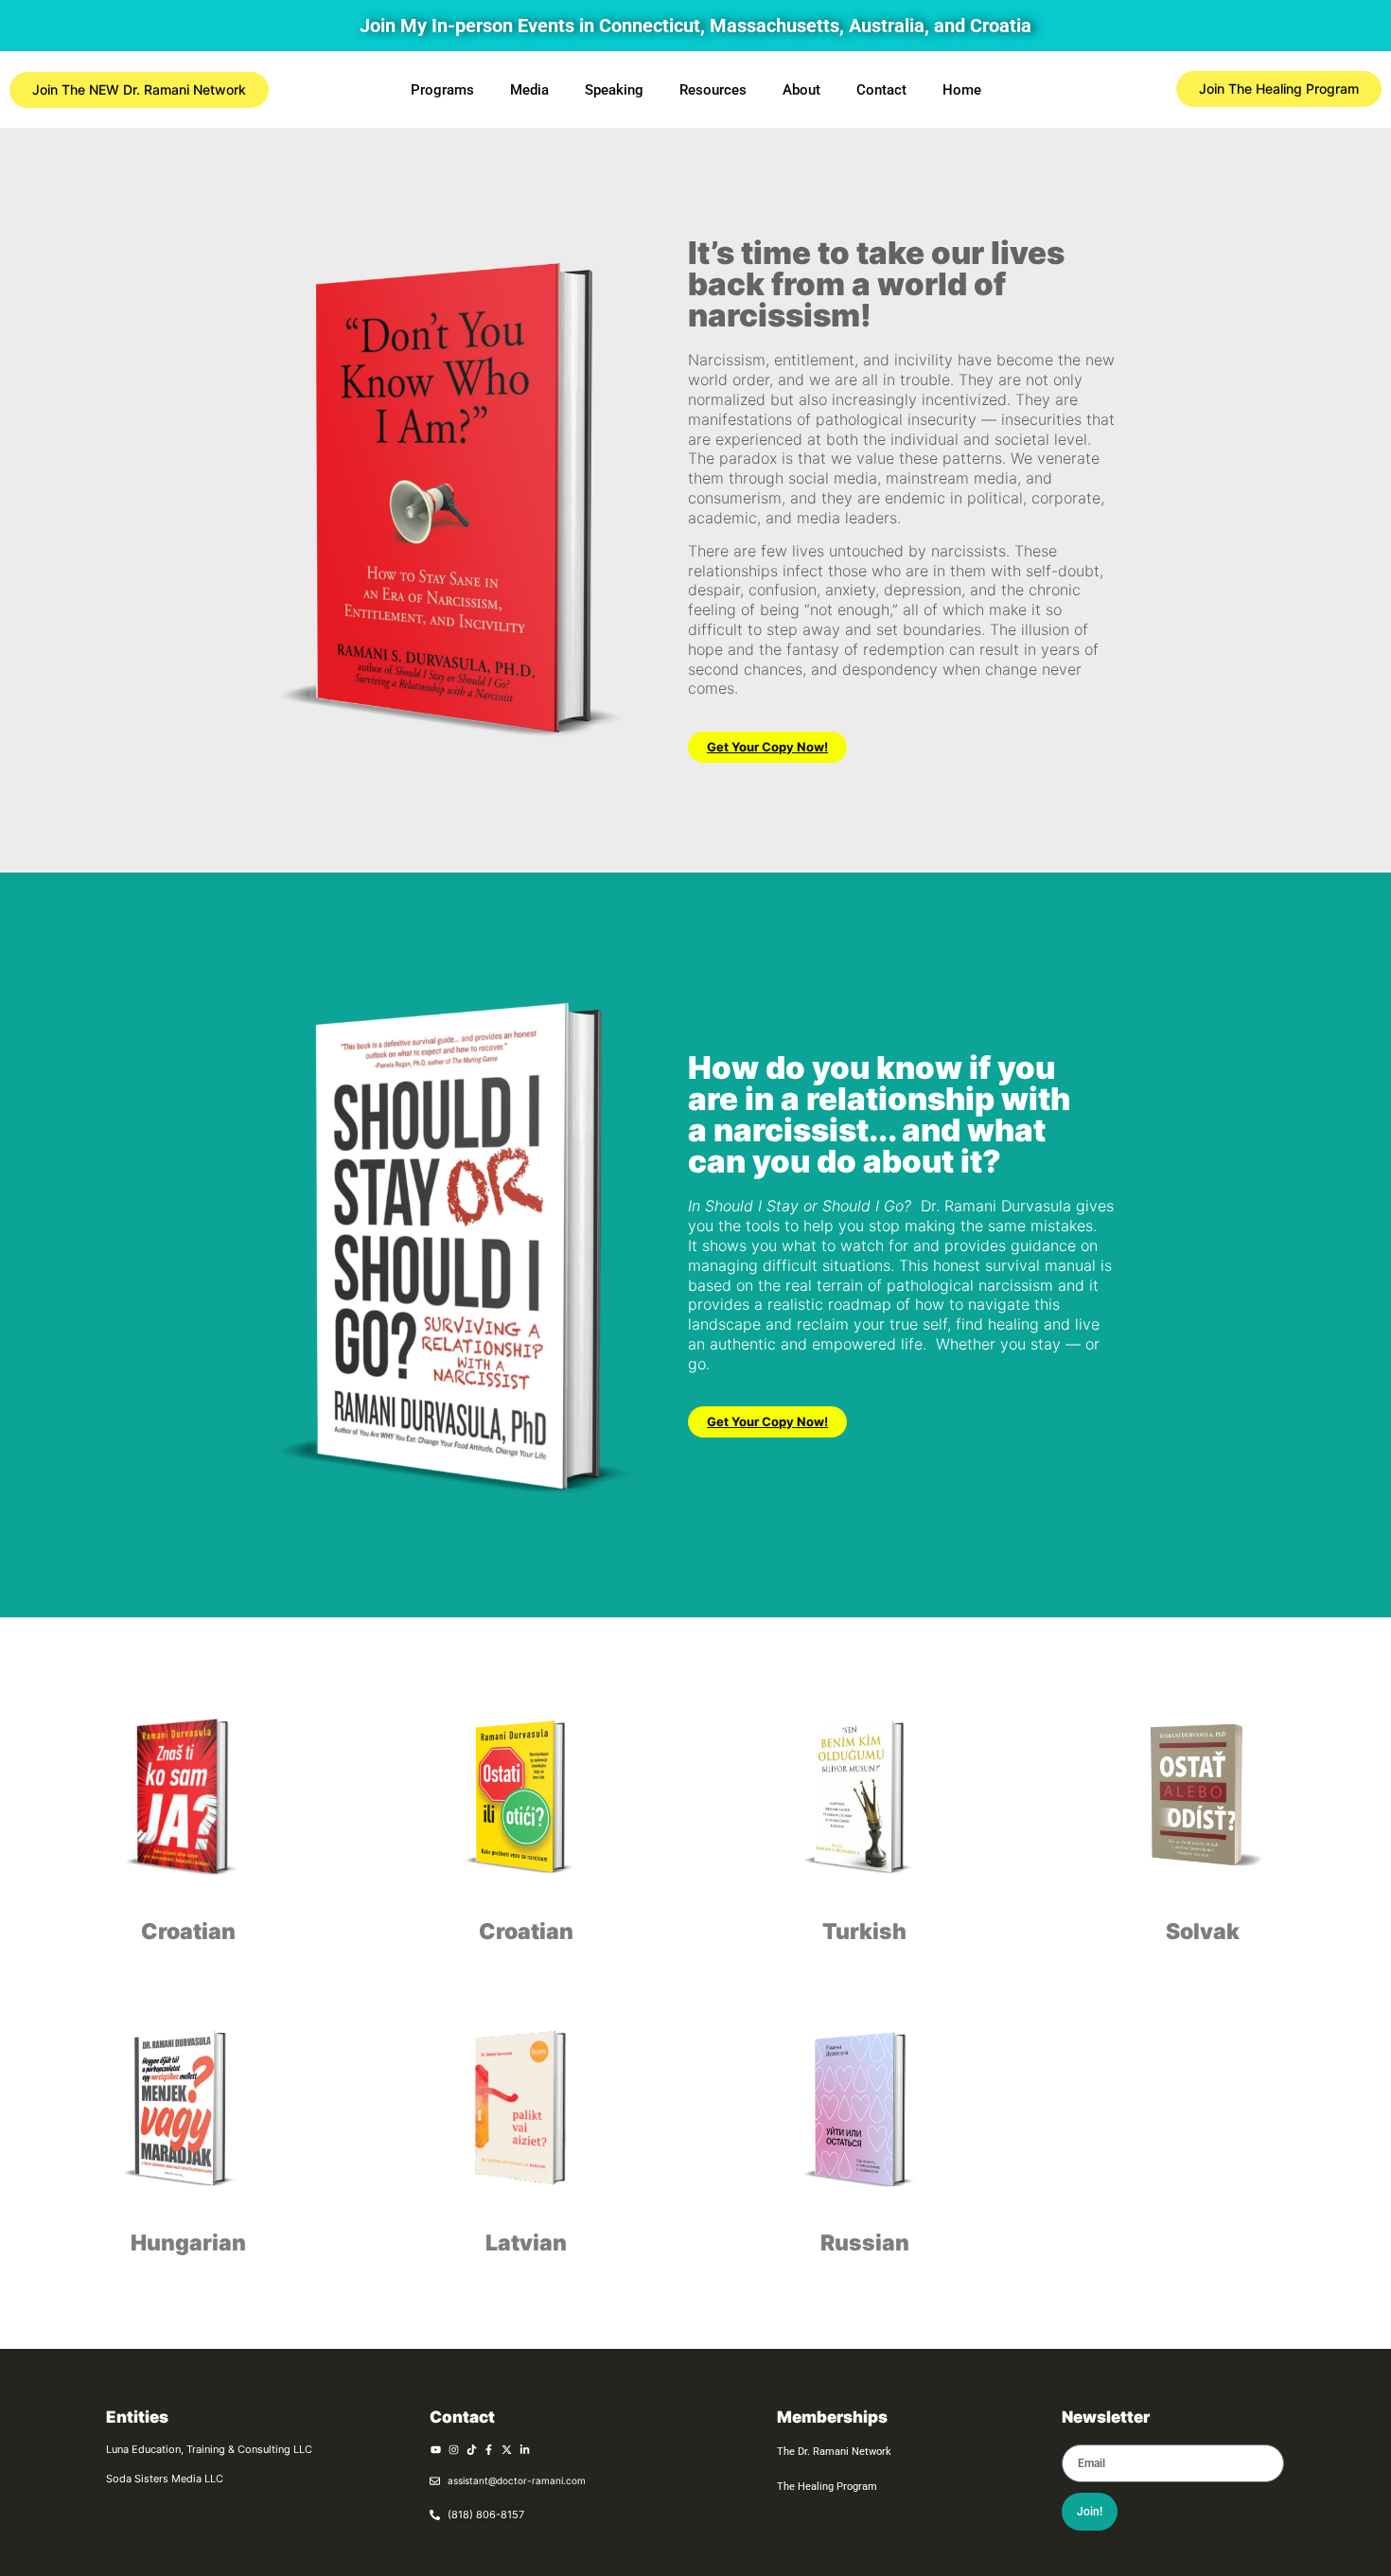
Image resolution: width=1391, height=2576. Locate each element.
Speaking (614, 90)
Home (962, 90)
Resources (713, 90)
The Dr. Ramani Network (834, 2452)
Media (529, 90)
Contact (881, 90)
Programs (442, 90)
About (801, 90)
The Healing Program (827, 2487)
